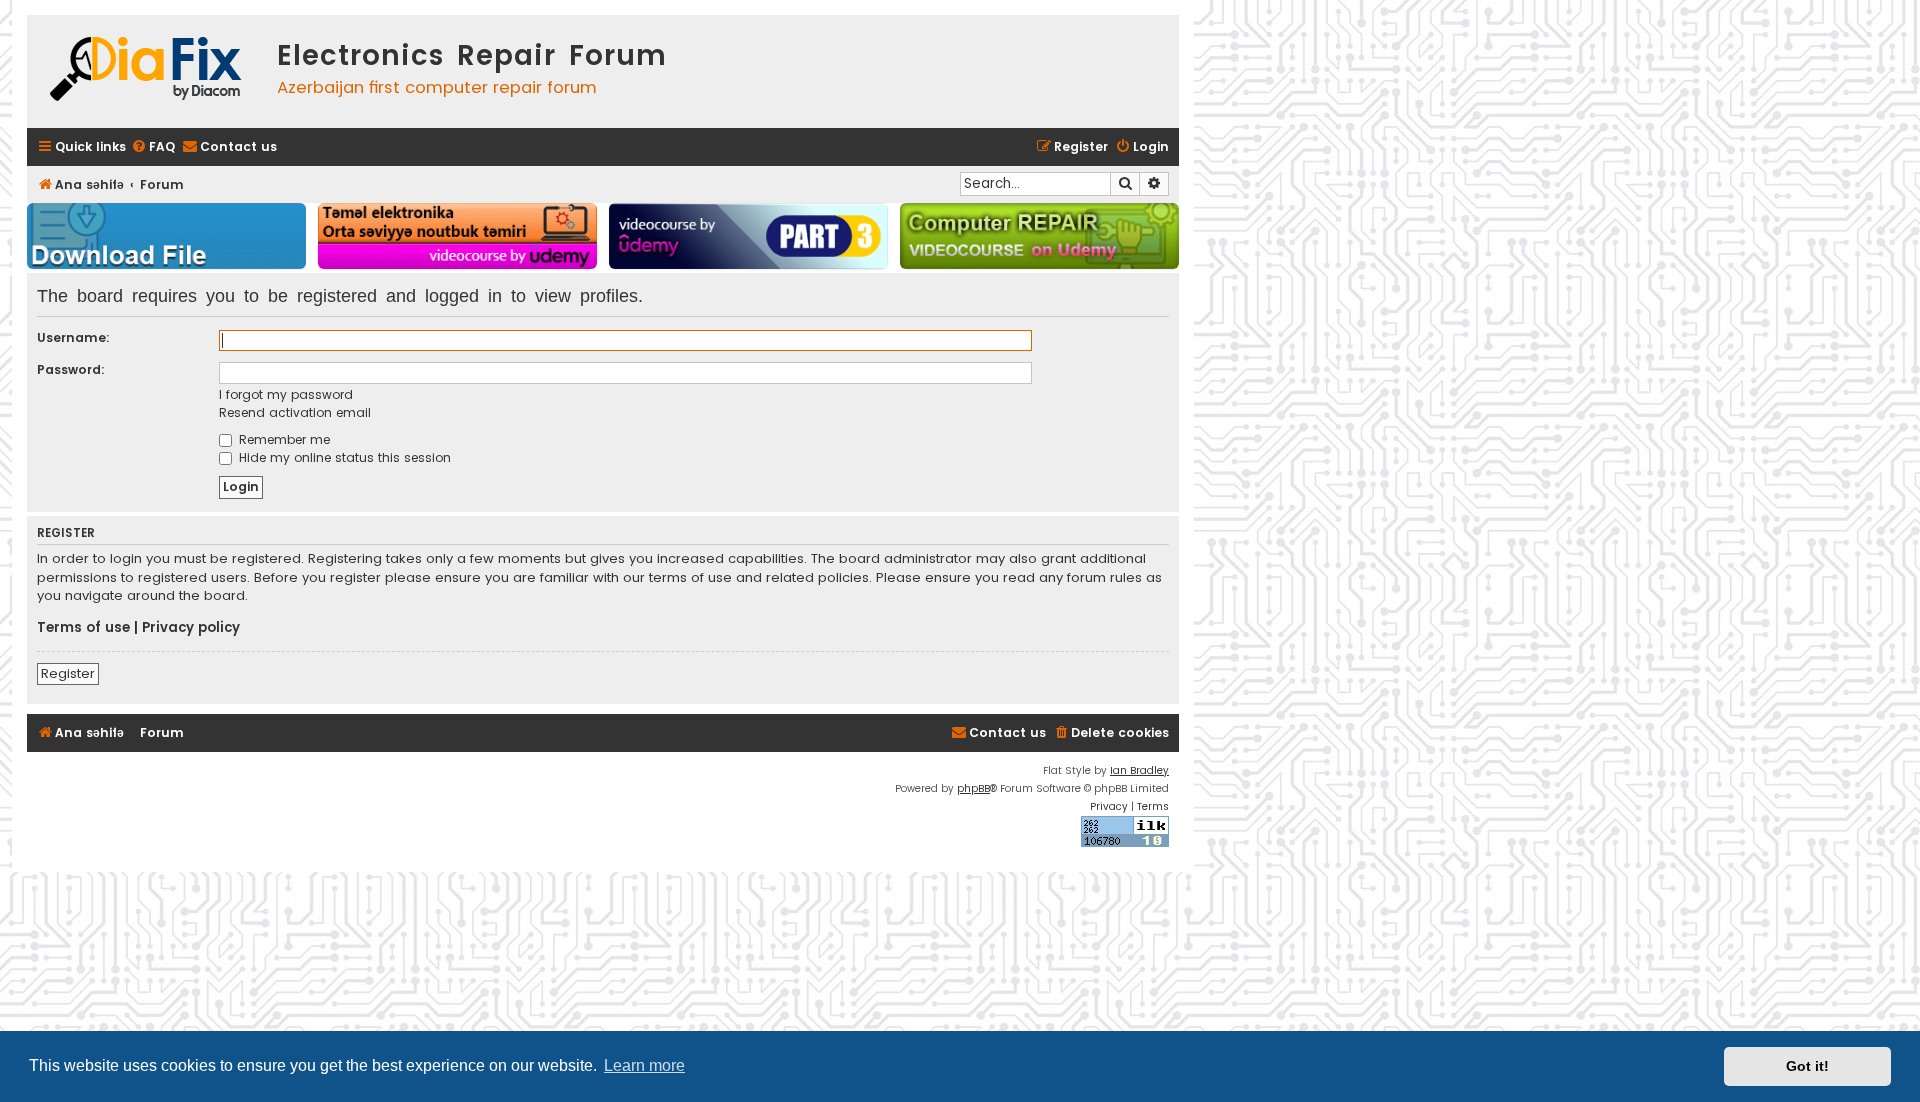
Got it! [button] (1807, 1066)
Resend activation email (295, 412)
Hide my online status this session (343, 457)
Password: (71, 369)
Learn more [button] (644, 1065)
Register (68, 673)
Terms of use (83, 628)
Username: (73, 337)
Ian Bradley (1139, 770)
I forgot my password (286, 394)
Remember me (282, 439)
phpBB (973, 788)
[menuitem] (153, 147)
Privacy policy (191, 628)
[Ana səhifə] (147, 71)
